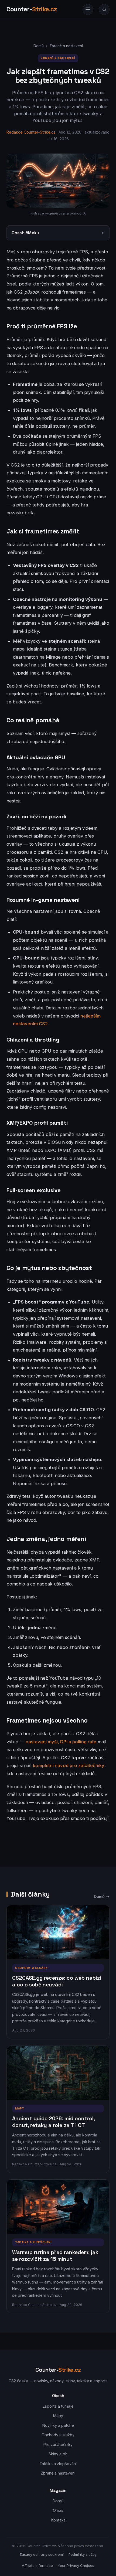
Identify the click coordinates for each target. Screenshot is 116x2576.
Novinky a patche (58, 2425)
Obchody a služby (58, 2435)
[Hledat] (104, 9)
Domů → (102, 1897)
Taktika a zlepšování (58, 2464)
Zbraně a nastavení (66, 46)
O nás (58, 2510)
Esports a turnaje (58, 2406)
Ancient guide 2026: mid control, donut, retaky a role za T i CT (53, 2122)
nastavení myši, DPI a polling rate (61, 1742)
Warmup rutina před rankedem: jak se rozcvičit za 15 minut (55, 2256)
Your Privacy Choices (76, 2565)
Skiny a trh (58, 2454)
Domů (39, 46)
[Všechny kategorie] (88, 9)
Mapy (58, 2416)
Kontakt (58, 2520)
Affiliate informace (37, 2565)
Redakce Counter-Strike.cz (31, 132)
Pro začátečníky (58, 2444)
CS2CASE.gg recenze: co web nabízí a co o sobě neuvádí (57, 1981)
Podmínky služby (83, 2554)
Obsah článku (25, 233)
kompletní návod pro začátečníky (69, 1765)
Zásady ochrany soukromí (42, 2554)
